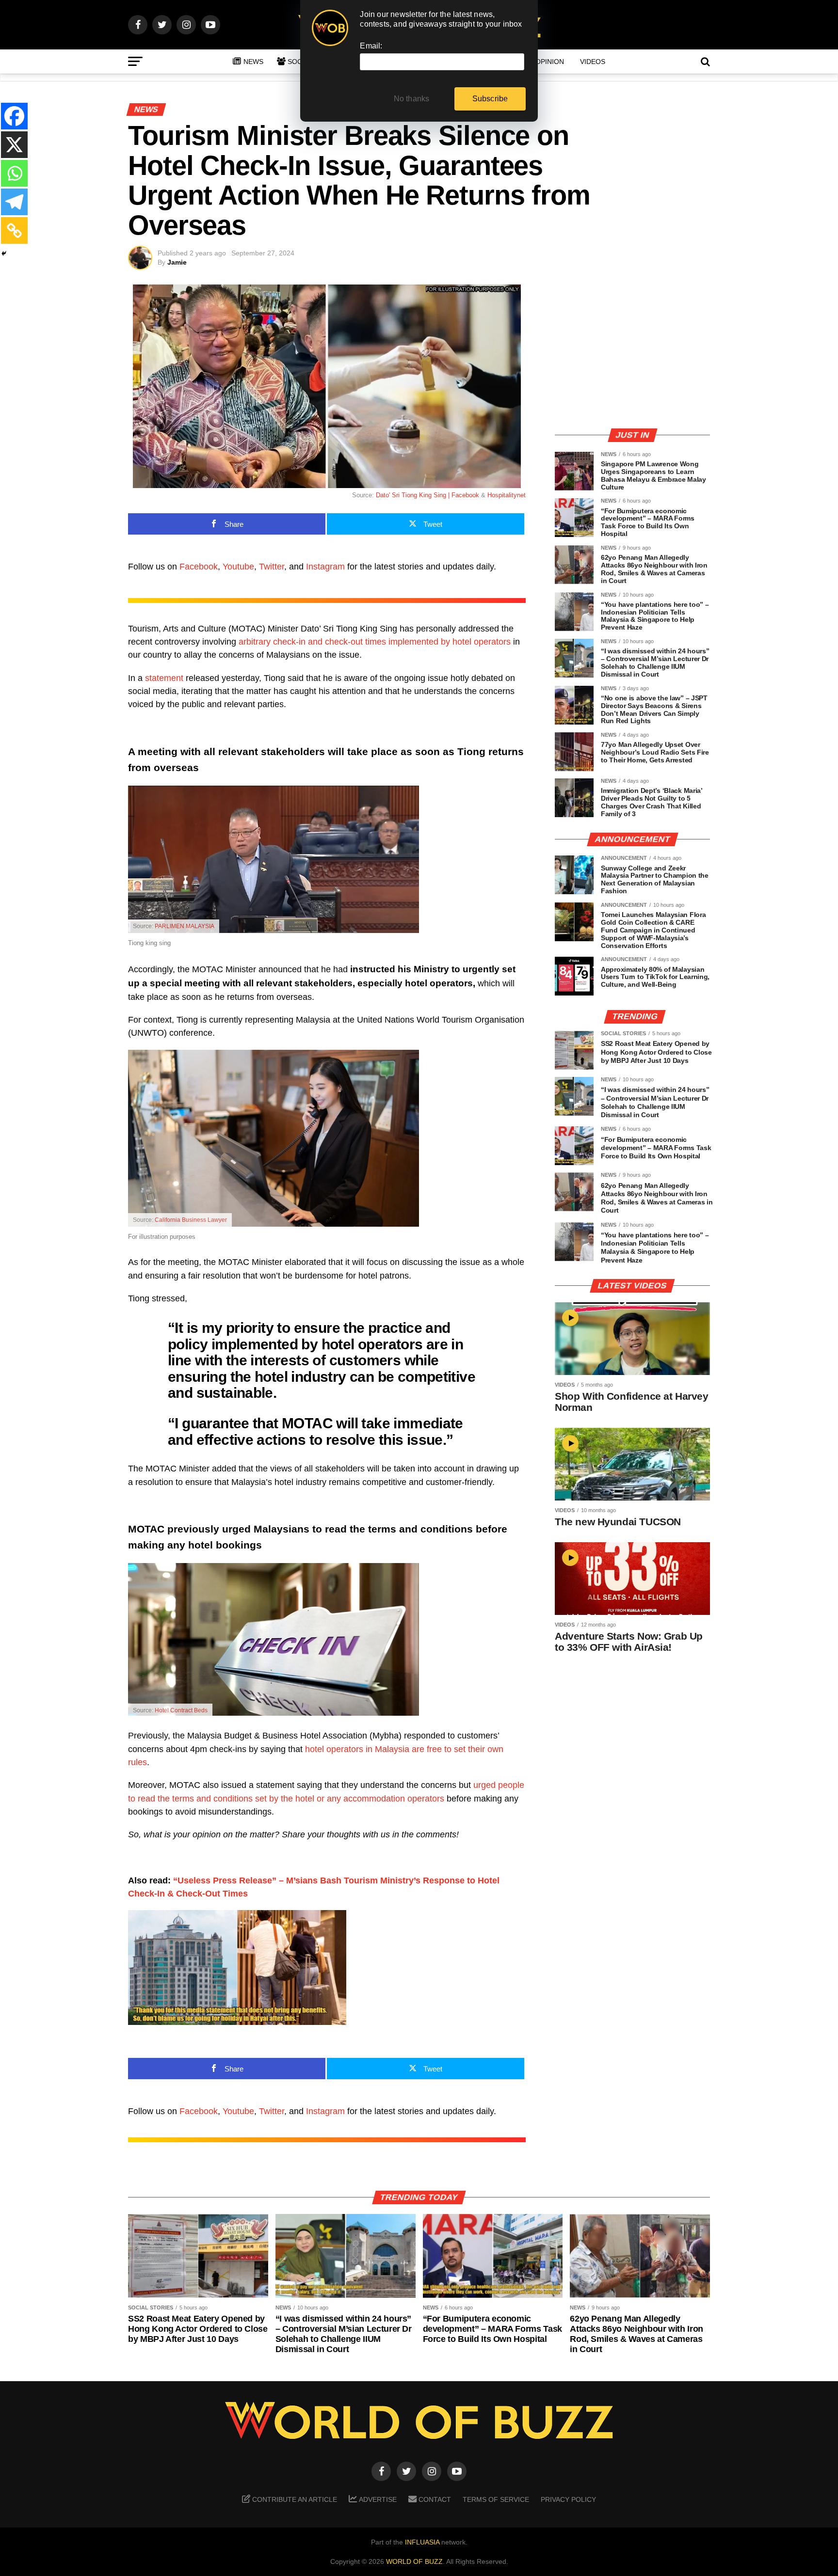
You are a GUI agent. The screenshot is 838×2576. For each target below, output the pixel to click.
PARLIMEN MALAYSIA (185, 926)
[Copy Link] (14, 230)
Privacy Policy (568, 2499)
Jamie (177, 262)
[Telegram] (14, 202)
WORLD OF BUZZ (414, 2561)
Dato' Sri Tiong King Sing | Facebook (427, 495)
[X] (14, 145)
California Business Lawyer (191, 1220)
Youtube (238, 567)
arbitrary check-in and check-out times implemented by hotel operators (375, 642)
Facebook (199, 567)
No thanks (412, 99)
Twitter (272, 567)
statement (164, 678)
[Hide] (4, 253)
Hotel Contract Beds (181, 1710)
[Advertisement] (632, 352)
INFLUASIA (422, 2542)
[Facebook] (14, 116)
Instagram (325, 567)
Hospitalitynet (507, 495)
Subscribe (490, 99)
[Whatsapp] (14, 173)
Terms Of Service (496, 2499)
